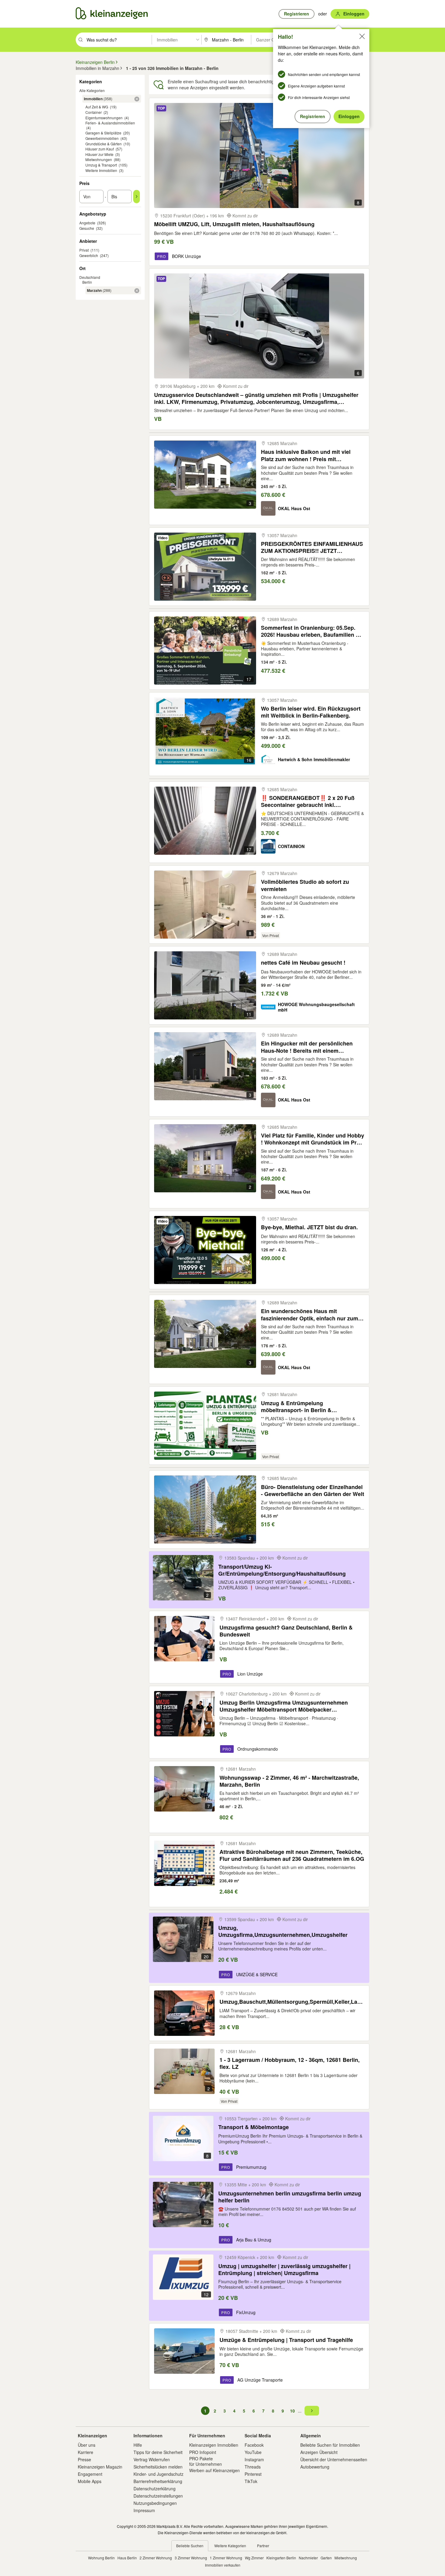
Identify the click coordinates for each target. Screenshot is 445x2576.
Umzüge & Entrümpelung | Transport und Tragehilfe (286, 2340)
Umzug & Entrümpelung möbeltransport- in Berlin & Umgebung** (296, 1407)
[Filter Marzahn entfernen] (137, 291)
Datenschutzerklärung (155, 2488)
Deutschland (90, 277)
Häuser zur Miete (99, 154)
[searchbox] (119, 40)
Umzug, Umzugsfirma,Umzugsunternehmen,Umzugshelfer (283, 1931)
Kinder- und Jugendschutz (158, 2474)
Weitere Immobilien (101, 170)
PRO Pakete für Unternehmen (206, 2461)
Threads (253, 2467)
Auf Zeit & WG (97, 107)
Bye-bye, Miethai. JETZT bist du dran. (309, 1227)
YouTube (253, 2452)
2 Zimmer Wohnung (156, 2558)
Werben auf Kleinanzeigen (214, 2470)
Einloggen (349, 116)
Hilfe (138, 2445)
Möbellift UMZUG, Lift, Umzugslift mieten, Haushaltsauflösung (234, 224)
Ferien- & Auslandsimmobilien (110, 123)
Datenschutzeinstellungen (158, 2496)
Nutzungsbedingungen (155, 2503)
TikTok (251, 2481)
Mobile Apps (90, 2481)
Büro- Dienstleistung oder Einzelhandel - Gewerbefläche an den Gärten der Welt (313, 1490)
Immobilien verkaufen (223, 2565)
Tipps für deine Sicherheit (158, 2452)
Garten (326, 2558)
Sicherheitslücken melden (158, 2467)
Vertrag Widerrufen (152, 2459)
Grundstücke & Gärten (104, 144)
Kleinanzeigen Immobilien (214, 2445)
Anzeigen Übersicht (319, 2452)
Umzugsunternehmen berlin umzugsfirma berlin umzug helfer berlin (290, 2197)
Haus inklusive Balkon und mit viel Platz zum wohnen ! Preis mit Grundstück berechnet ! (306, 455)
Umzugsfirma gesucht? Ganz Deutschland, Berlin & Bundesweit (286, 1631)
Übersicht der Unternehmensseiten (334, 2459)
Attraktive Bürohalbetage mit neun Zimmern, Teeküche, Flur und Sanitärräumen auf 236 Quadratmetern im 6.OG (292, 1855)
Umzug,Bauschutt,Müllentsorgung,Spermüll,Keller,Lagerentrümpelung (292, 2002)
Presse (84, 2459)
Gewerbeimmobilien (102, 138)
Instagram (254, 2459)
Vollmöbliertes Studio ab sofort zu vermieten (305, 885)
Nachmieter (308, 2558)
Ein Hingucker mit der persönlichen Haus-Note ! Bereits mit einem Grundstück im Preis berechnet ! (307, 1047)
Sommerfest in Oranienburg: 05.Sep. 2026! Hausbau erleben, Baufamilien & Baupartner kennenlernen (310, 631)
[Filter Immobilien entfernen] (137, 99)
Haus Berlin (127, 2558)
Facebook (254, 2445)
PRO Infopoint (203, 2452)
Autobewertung (315, 2467)
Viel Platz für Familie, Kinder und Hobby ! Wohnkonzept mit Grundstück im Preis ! (313, 1139)
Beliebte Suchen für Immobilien (330, 2445)
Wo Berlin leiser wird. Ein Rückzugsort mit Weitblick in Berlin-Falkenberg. (311, 712)
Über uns (87, 2445)
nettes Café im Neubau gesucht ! (303, 963)
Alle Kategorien (92, 90)
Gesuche (87, 228)
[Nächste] (312, 2411)
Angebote (87, 223)
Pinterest (253, 2474)
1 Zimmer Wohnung (226, 2558)
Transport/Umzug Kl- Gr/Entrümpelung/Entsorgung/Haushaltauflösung (282, 1570)
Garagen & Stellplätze (103, 133)
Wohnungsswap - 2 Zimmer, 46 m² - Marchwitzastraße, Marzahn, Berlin (289, 1781)
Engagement (90, 2474)
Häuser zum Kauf (100, 149)
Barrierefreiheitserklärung (158, 2481)
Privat (84, 250)
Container (94, 112)
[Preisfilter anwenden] (137, 197)
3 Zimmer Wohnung (191, 2558)
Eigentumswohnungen (104, 118)
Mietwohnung (346, 2558)
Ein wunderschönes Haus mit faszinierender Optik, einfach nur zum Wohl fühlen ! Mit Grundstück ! (310, 1314)
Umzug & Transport (101, 165)
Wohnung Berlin (101, 2558)
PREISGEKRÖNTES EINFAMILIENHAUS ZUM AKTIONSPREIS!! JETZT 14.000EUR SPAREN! (312, 547)
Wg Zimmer (254, 2558)
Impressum (144, 2510)
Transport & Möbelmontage (254, 2127)
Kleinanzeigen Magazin (100, 2467)
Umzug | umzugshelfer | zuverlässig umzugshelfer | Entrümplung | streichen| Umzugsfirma (284, 2269)
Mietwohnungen (99, 159)
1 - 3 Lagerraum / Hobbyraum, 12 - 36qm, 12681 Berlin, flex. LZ (290, 2063)
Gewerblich (89, 255)
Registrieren (313, 116)
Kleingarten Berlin (281, 2558)
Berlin (87, 282)
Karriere (86, 2452)
